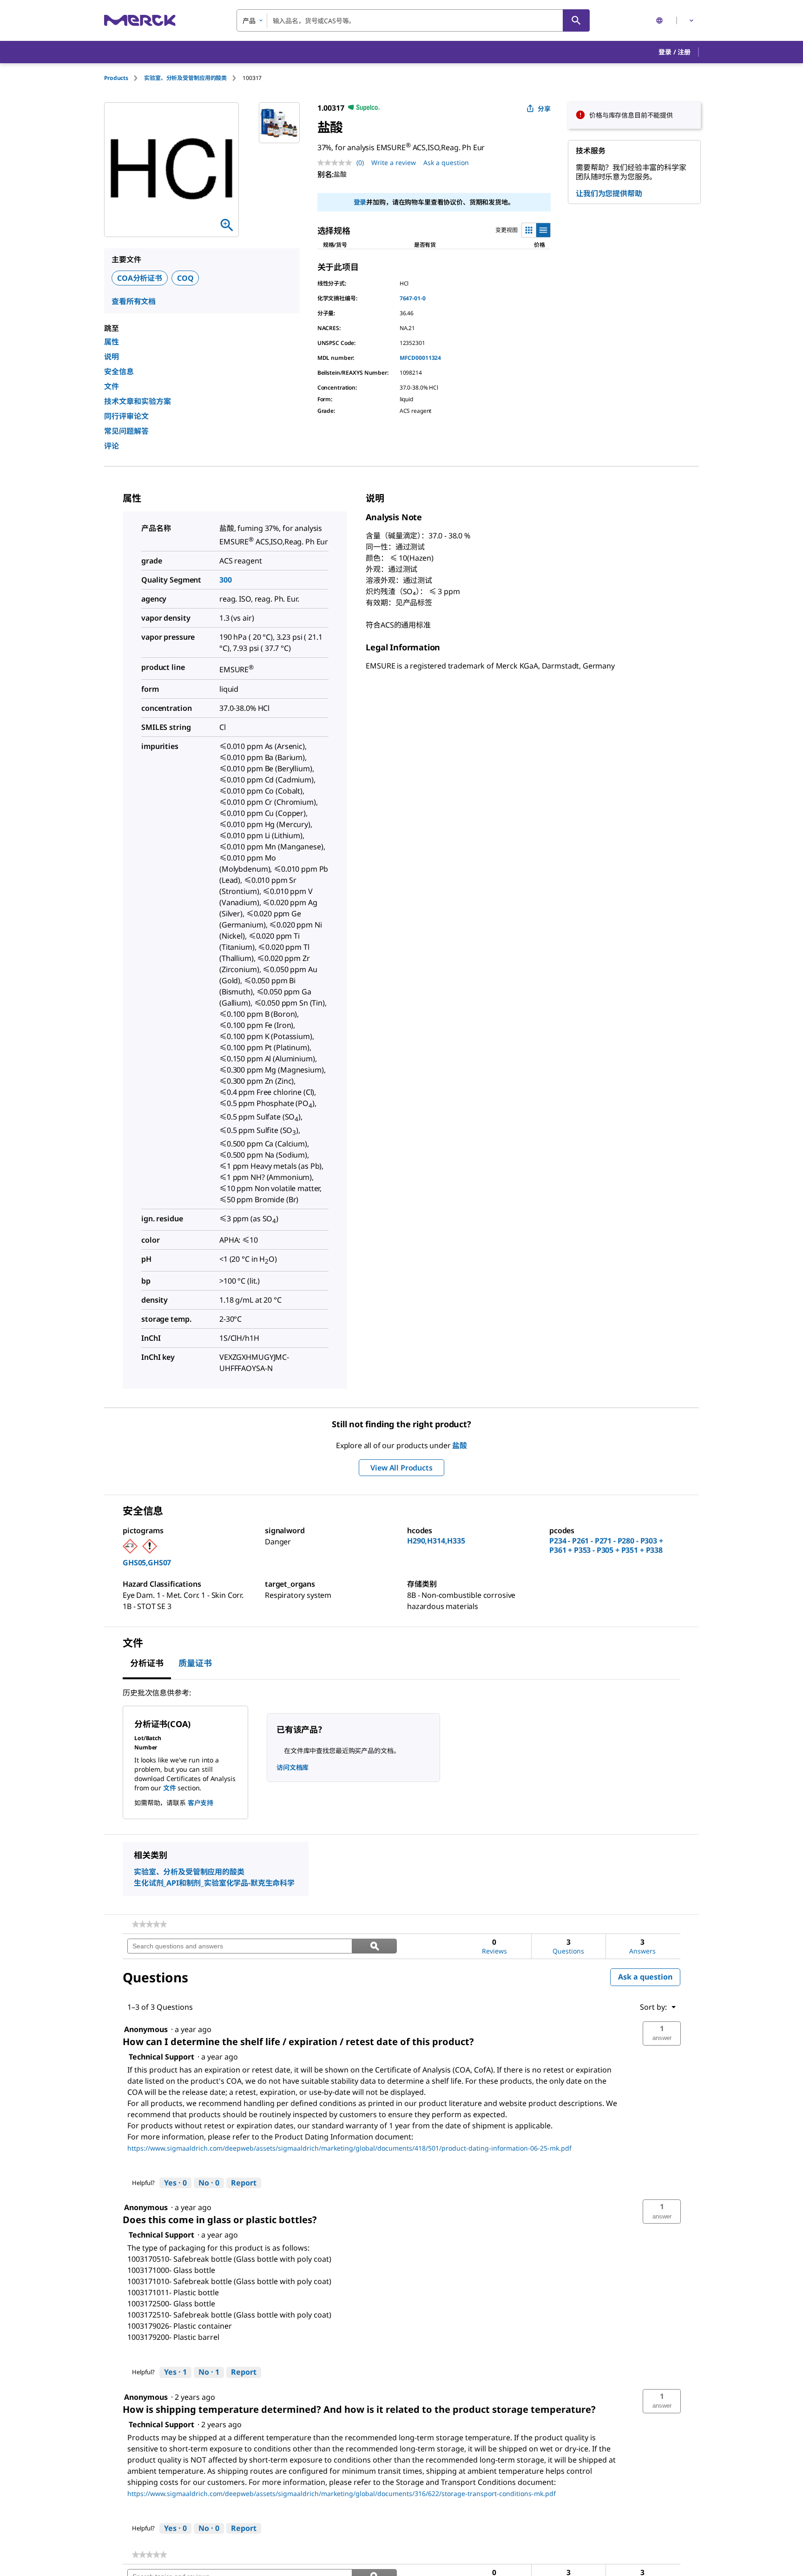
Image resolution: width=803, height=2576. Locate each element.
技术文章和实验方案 (138, 401)
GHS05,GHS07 (147, 1563)
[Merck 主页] (140, 20)
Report (244, 2183)
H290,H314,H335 (436, 1541)
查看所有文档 (134, 301)
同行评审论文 (126, 416)
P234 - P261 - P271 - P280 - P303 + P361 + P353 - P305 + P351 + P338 (606, 1545)
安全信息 (119, 371)
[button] (675, 52)
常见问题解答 (126, 431)
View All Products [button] (401, 1468)
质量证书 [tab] (195, 1663)
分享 (544, 109)
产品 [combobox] (249, 21)
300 (226, 580)
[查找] (576, 20)
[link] (149, 1924)
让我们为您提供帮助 (609, 193)
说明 (112, 357)
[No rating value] (337, 163)
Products (116, 78)
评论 (112, 446)
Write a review (394, 162)
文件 (112, 386)
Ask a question (446, 162)
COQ (185, 278)
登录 (360, 202)
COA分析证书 (140, 278)
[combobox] (413, 20)
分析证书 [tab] (147, 1663)
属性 (112, 342)
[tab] (124, 78)
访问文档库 (293, 1767)
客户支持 (201, 1803)
